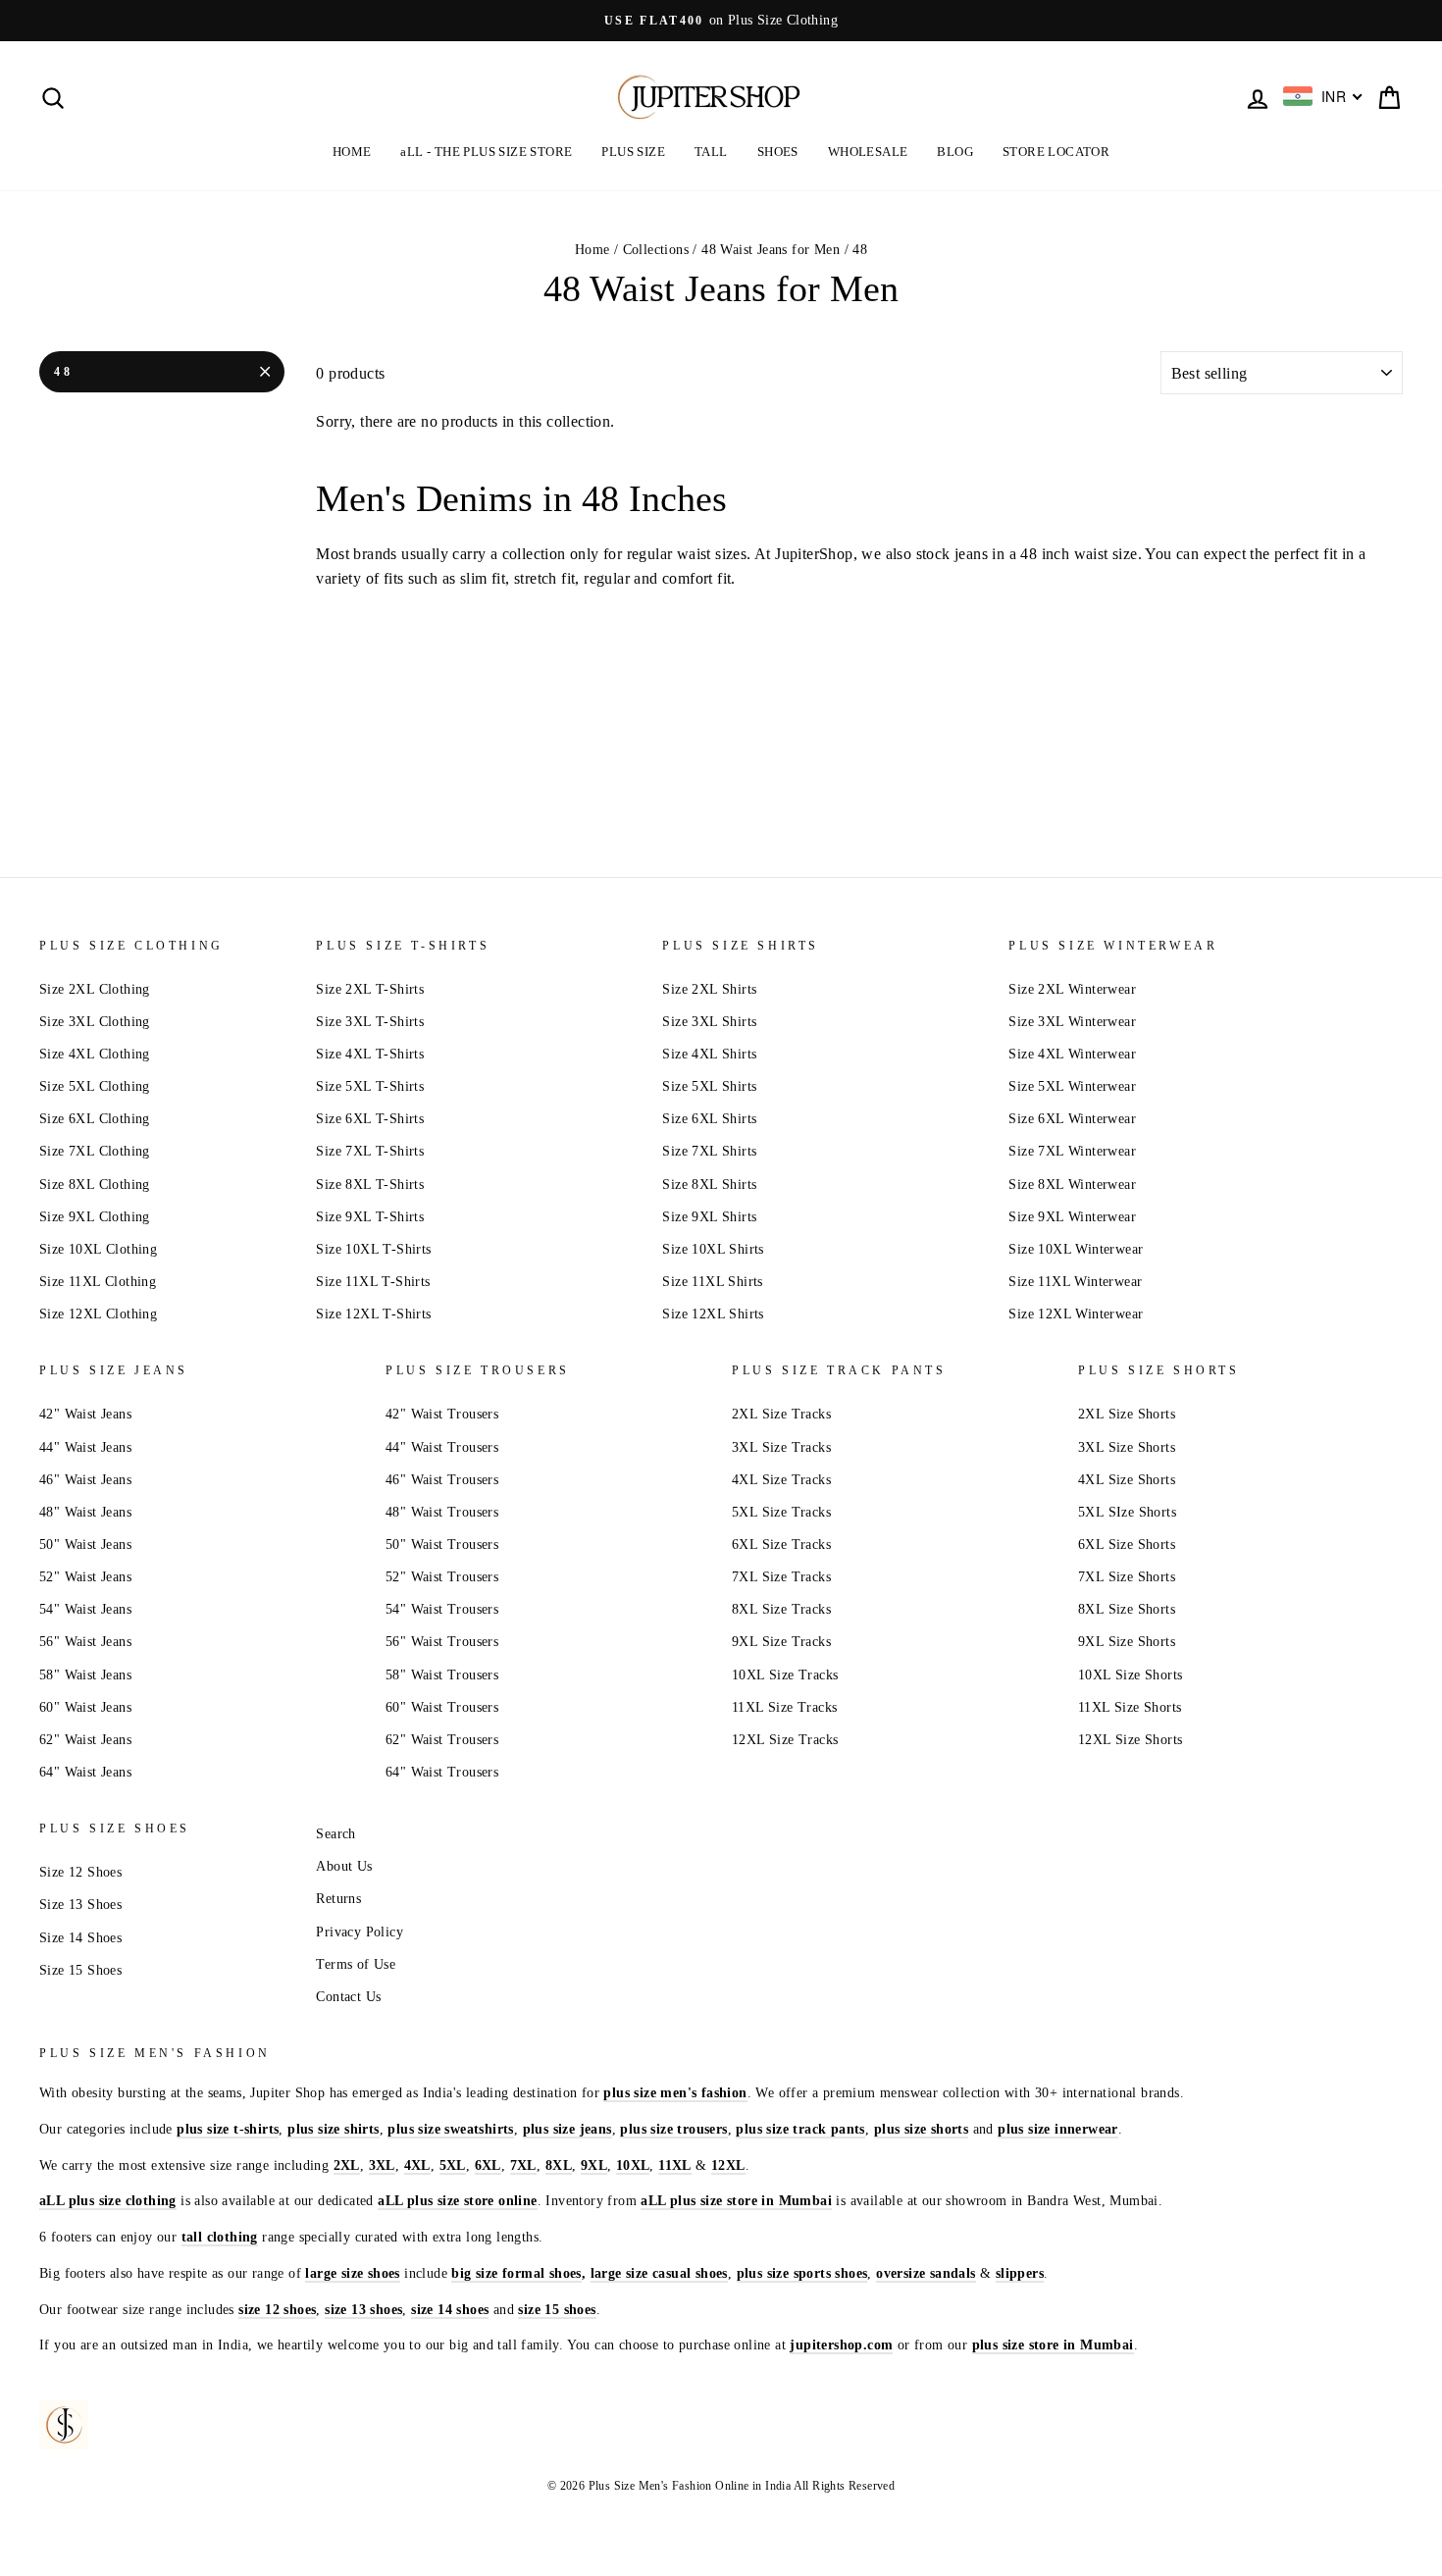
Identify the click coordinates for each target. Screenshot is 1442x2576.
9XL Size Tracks (781, 1642)
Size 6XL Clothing (95, 1119)
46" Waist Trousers (442, 1480)
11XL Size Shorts (1130, 1707)
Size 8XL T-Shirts (370, 1185)
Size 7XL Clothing (95, 1151)
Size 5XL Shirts (709, 1086)
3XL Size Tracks (781, 1447)
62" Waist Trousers (442, 1740)
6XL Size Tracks (781, 1545)
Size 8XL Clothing (95, 1185)
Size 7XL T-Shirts (370, 1151)
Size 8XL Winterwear (1072, 1185)
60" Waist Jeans (85, 1707)
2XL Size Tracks (781, 1414)
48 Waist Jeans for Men (771, 250)
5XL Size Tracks (781, 1512)
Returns (338, 1899)
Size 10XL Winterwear (1076, 1249)
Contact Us (348, 1997)
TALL (711, 152)
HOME (352, 152)
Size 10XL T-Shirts (373, 1249)
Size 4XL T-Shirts (370, 1054)
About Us (344, 1866)
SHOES (778, 152)
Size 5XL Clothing (95, 1086)
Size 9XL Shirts (709, 1217)
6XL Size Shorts (1127, 1545)
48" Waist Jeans (85, 1512)
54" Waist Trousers (442, 1609)
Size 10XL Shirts (713, 1249)
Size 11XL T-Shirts (373, 1282)
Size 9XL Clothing (95, 1217)
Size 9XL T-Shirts (370, 1217)
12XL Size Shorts (1130, 1740)
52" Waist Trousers (442, 1577)
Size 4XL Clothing (95, 1054)
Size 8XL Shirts (709, 1185)
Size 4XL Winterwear (1072, 1054)
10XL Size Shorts (1130, 1675)
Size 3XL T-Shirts (370, 1022)
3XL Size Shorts (1127, 1447)
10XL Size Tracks (785, 1675)
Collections (656, 250)
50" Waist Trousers (442, 1545)
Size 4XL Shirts (709, 1054)
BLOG (955, 152)
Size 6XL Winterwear (1072, 1119)
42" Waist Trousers (442, 1414)
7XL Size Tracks (781, 1577)
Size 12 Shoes (80, 1872)
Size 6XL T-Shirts (370, 1119)
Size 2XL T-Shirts (370, 989)
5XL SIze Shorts (1127, 1512)
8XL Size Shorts (1127, 1609)
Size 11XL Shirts (712, 1282)
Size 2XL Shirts (709, 989)
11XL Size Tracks (784, 1707)
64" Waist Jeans (85, 1772)
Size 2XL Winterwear (1072, 989)
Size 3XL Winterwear (1072, 1022)
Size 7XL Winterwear (1072, 1151)
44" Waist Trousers (442, 1447)
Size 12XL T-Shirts (373, 1314)
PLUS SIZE (633, 152)
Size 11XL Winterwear (1075, 1282)
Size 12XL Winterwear (1076, 1314)
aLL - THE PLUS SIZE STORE (486, 152)
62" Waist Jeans (85, 1740)
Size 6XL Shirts (709, 1119)
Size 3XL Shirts (709, 1022)
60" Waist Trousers (442, 1707)
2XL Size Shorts (1127, 1414)
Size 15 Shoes (80, 1970)
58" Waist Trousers (442, 1675)
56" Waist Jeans (85, 1642)
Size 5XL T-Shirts (370, 1086)
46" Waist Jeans (85, 1480)
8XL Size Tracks (781, 1609)
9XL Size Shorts (1127, 1642)
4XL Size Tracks (781, 1480)
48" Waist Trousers (442, 1512)
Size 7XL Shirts (709, 1151)
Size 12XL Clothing (98, 1314)
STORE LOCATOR (1056, 152)
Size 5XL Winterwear (1072, 1086)
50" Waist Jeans (85, 1545)
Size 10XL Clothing (98, 1249)
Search (335, 1834)
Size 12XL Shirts (713, 1314)
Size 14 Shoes (80, 1938)
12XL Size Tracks (785, 1740)
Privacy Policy (360, 1932)
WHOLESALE (868, 152)
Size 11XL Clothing (98, 1282)
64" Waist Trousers (442, 1772)
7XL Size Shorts (1127, 1577)
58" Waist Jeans (85, 1675)
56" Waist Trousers (442, 1642)
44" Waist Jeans (85, 1447)
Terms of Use (356, 1964)
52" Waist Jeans (85, 1577)
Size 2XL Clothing (95, 989)
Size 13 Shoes (80, 1905)
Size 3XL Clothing (95, 1022)
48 (63, 372)
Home (592, 250)
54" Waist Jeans (85, 1609)
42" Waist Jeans (85, 1414)
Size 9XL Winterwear (1072, 1217)
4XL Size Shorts (1127, 1480)
